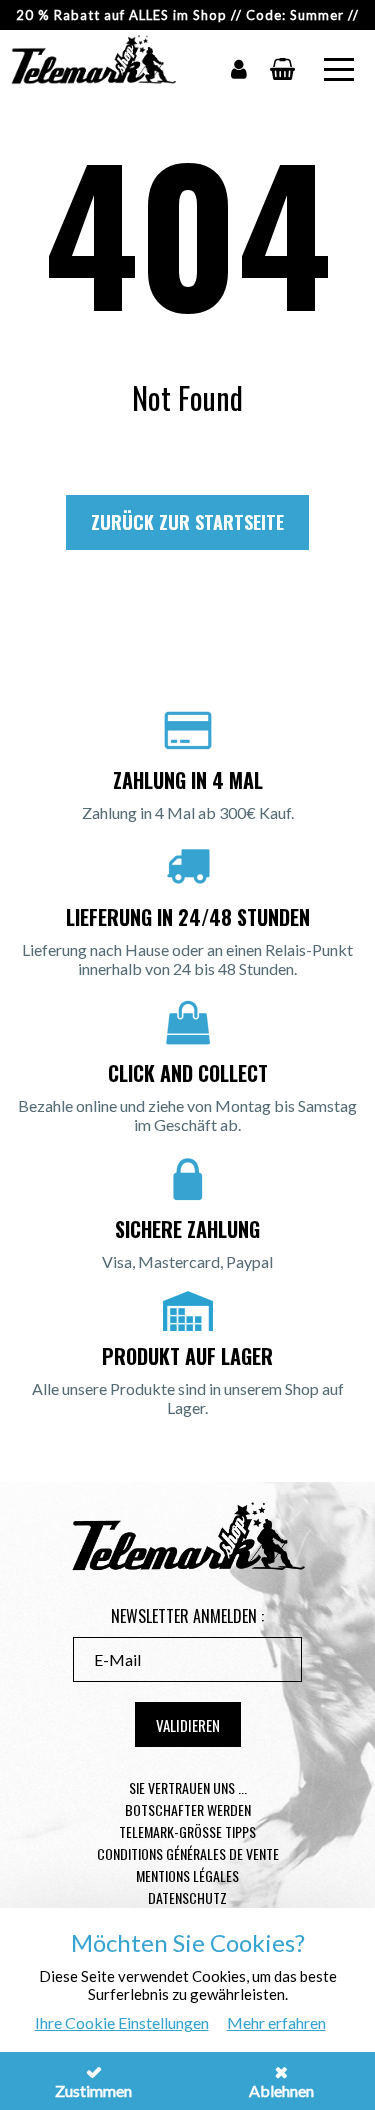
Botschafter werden (188, 1809)
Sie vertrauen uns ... (188, 1787)
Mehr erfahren (276, 2022)
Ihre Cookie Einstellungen (122, 2022)
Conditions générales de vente (188, 1853)
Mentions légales (187, 1875)
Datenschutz (187, 1897)
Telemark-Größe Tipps (187, 1831)
